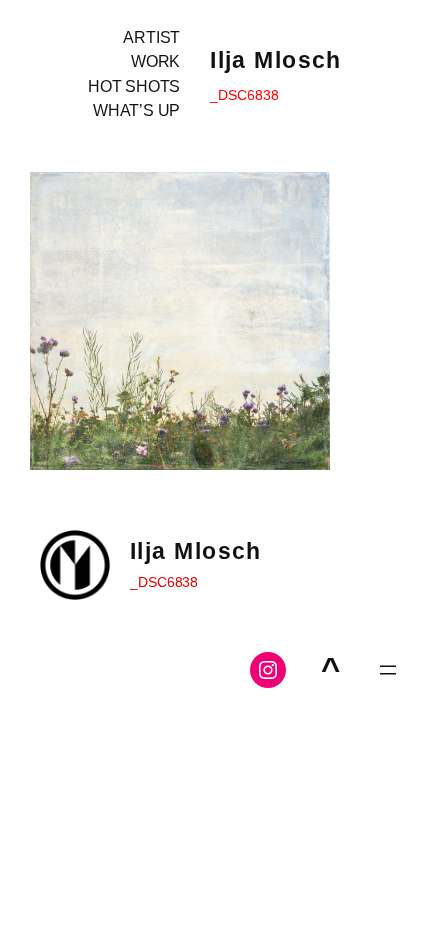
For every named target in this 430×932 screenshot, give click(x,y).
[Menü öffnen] (388, 670)
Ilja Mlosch (276, 60)
